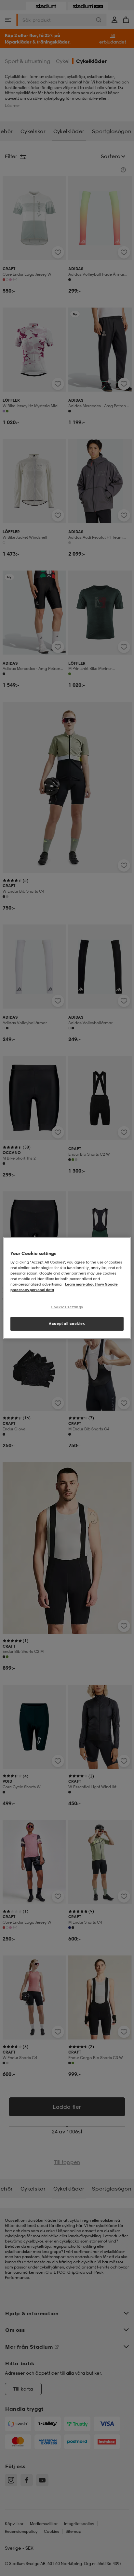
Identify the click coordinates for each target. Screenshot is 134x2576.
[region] (67, 1288)
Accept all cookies (67, 1324)
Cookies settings (67, 1307)
